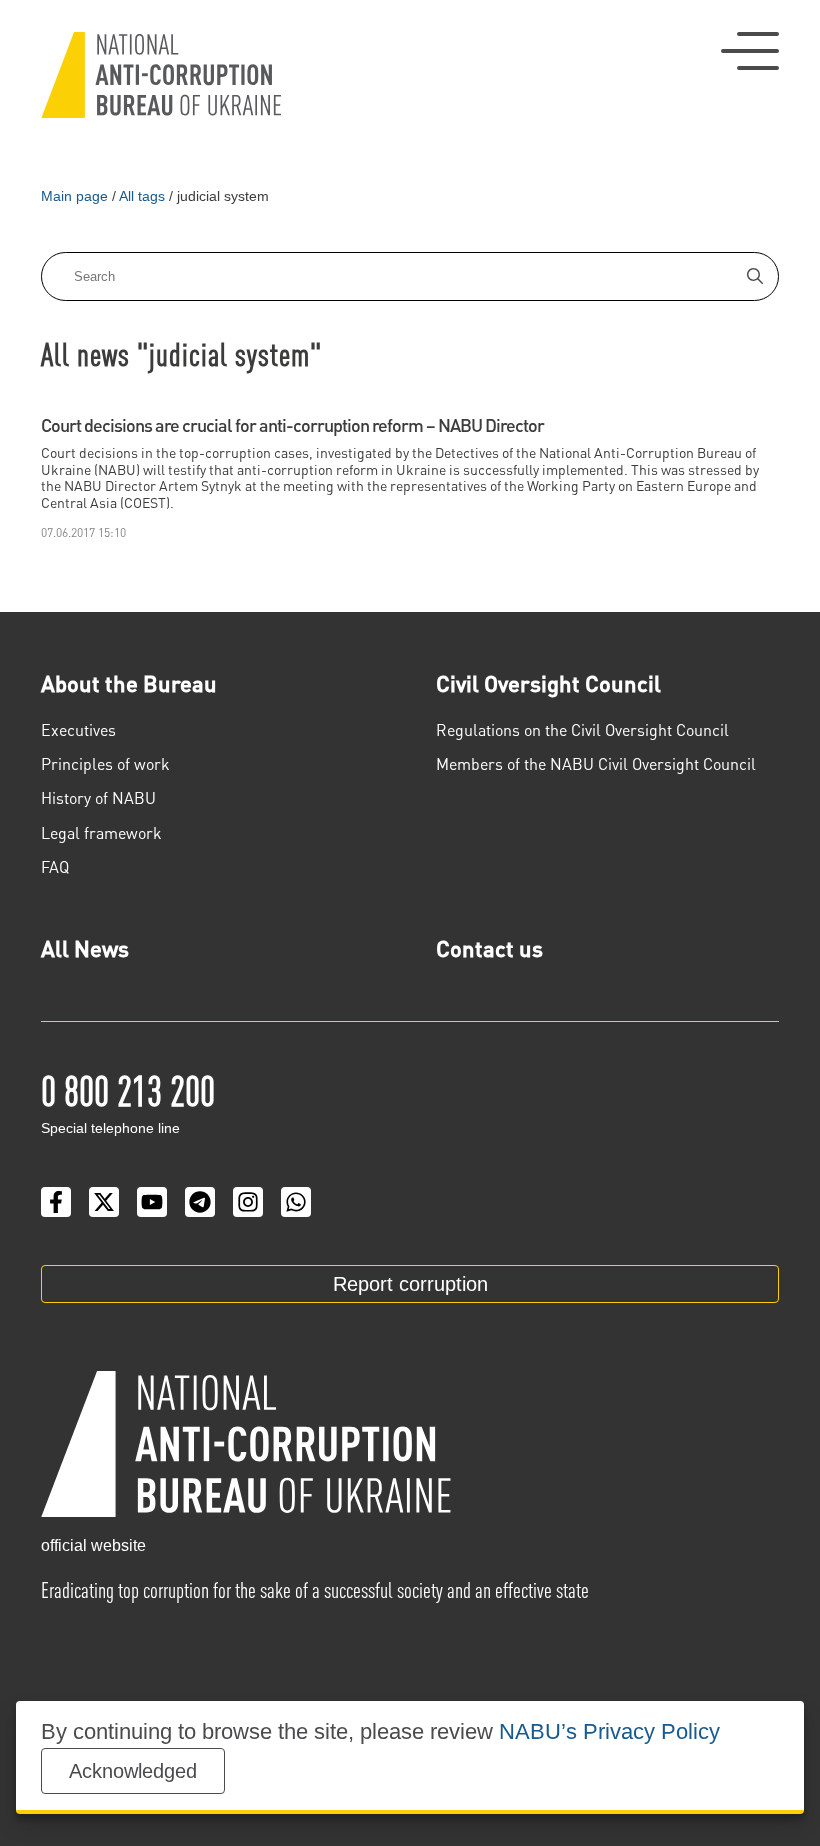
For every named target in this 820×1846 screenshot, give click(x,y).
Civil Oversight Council (548, 683)
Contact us (489, 948)
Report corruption (410, 1284)
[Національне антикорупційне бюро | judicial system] (161, 75)
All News (85, 948)
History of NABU (98, 797)
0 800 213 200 (128, 1089)
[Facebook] (56, 1202)
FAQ (55, 866)
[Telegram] (200, 1202)
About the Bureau (129, 683)
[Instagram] (248, 1202)
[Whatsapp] (296, 1202)
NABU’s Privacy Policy (609, 1731)
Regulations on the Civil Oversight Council (582, 729)
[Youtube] (152, 1202)
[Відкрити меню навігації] (750, 51)
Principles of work (105, 763)
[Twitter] (104, 1202)
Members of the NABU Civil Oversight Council (596, 763)
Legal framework (101, 832)
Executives (78, 729)
